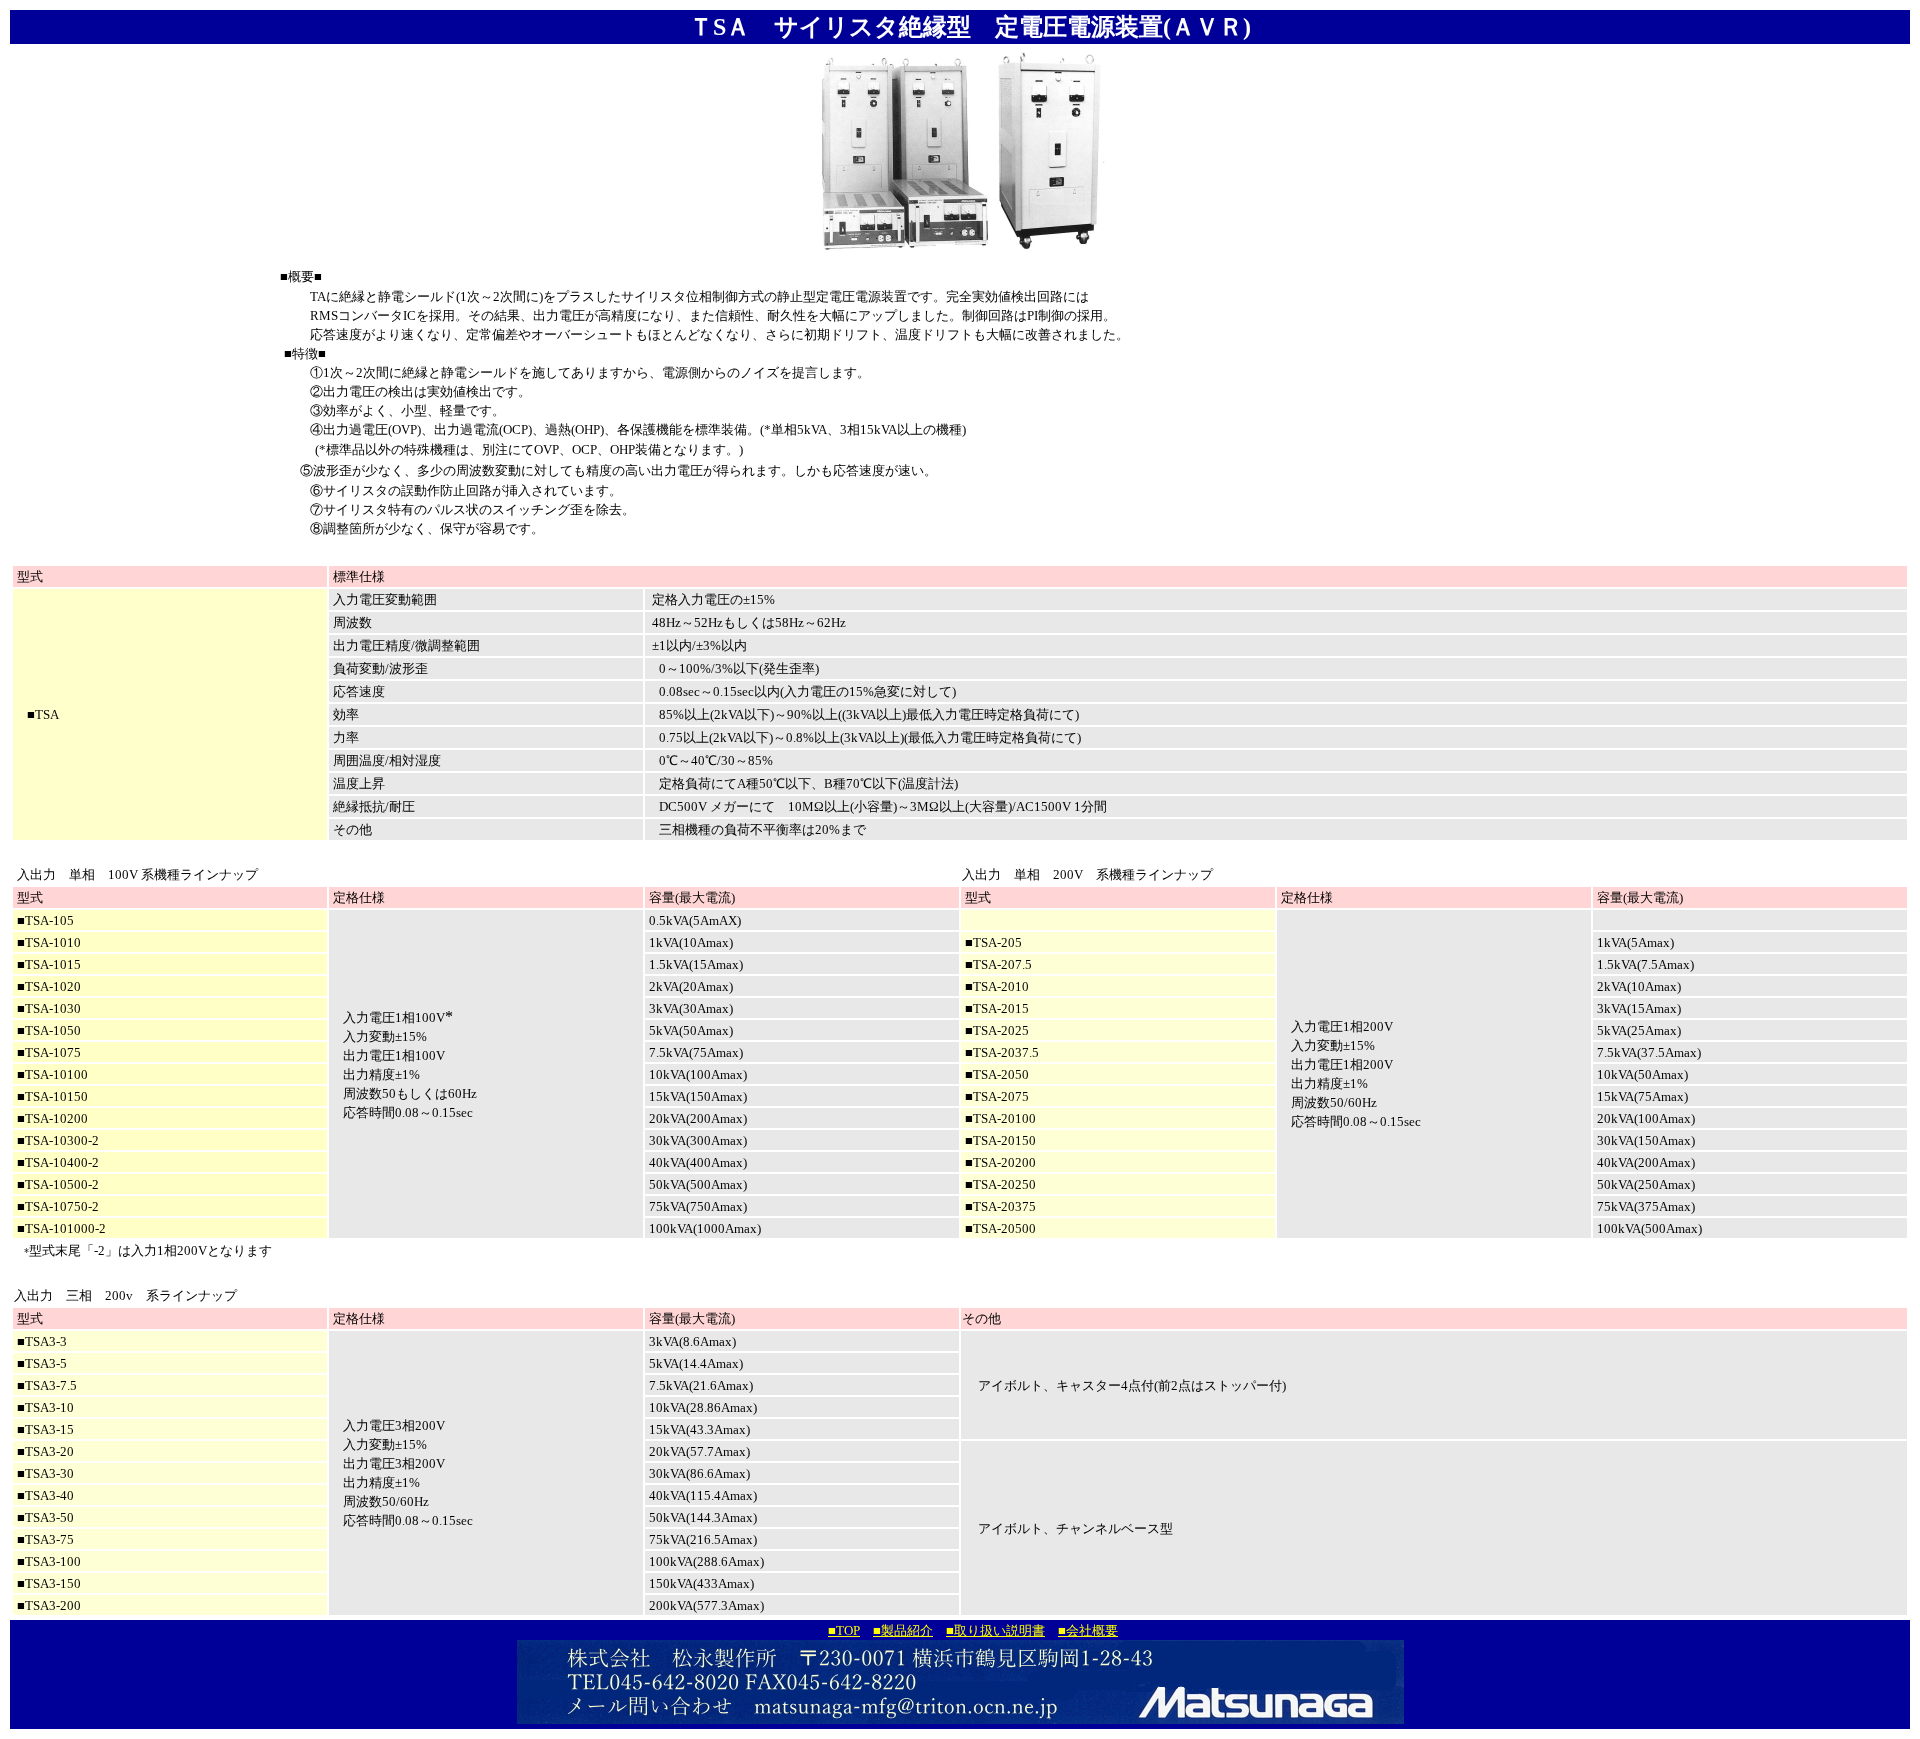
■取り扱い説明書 (995, 1631)
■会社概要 (1088, 1631)
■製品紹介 (903, 1631)
